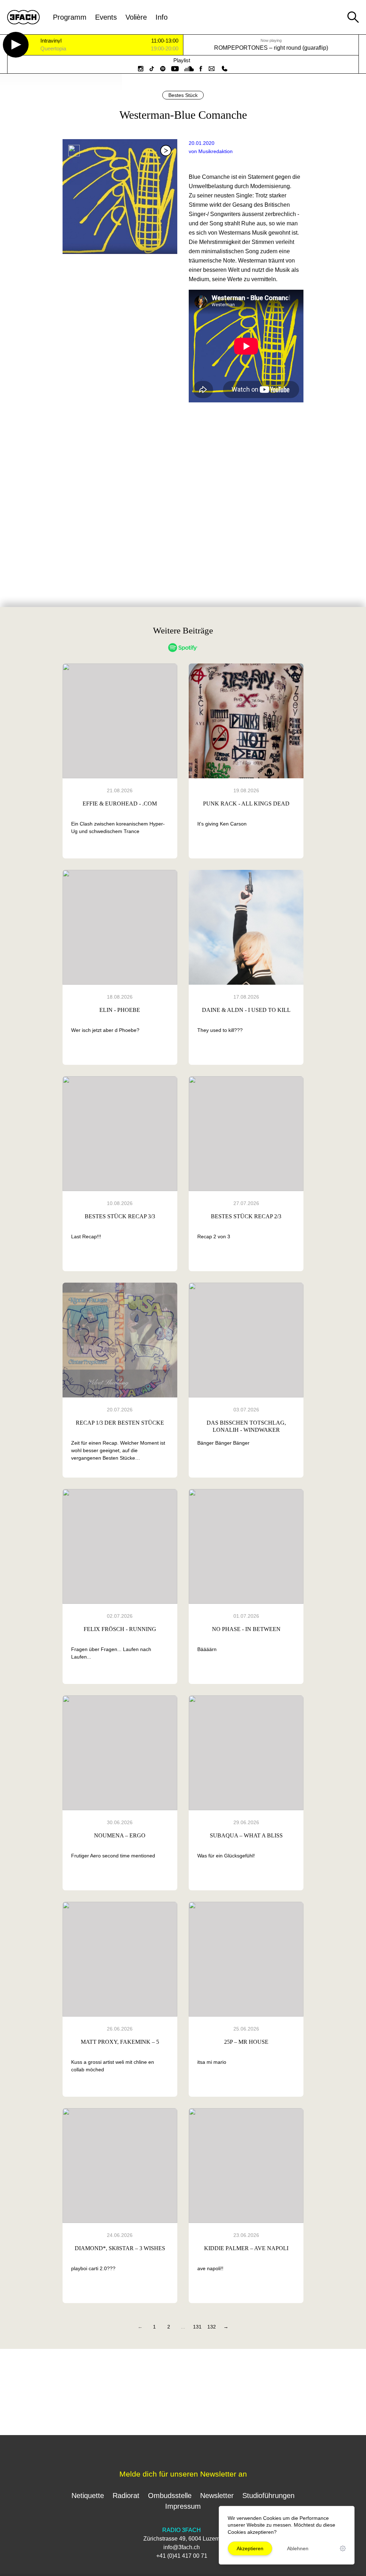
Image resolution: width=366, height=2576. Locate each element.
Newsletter (217, 2496)
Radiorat (126, 2496)
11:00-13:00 (165, 41)
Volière (136, 17)
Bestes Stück (183, 95)
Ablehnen (298, 2548)
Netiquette (88, 2496)
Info (162, 17)
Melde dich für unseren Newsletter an (183, 2474)
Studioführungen (268, 2496)
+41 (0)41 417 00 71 (182, 2556)
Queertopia (53, 49)
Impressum (183, 2506)
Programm (70, 17)
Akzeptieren (250, 2548)
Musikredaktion (216, 151)
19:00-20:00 (165, 49)
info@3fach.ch (182, 2547)
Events (106, 17)
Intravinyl (51, 41)
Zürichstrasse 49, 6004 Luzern (182, 2539)
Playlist (182, 60)
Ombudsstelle (170, 2496)
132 (212, 2327)
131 (197, 2327)
